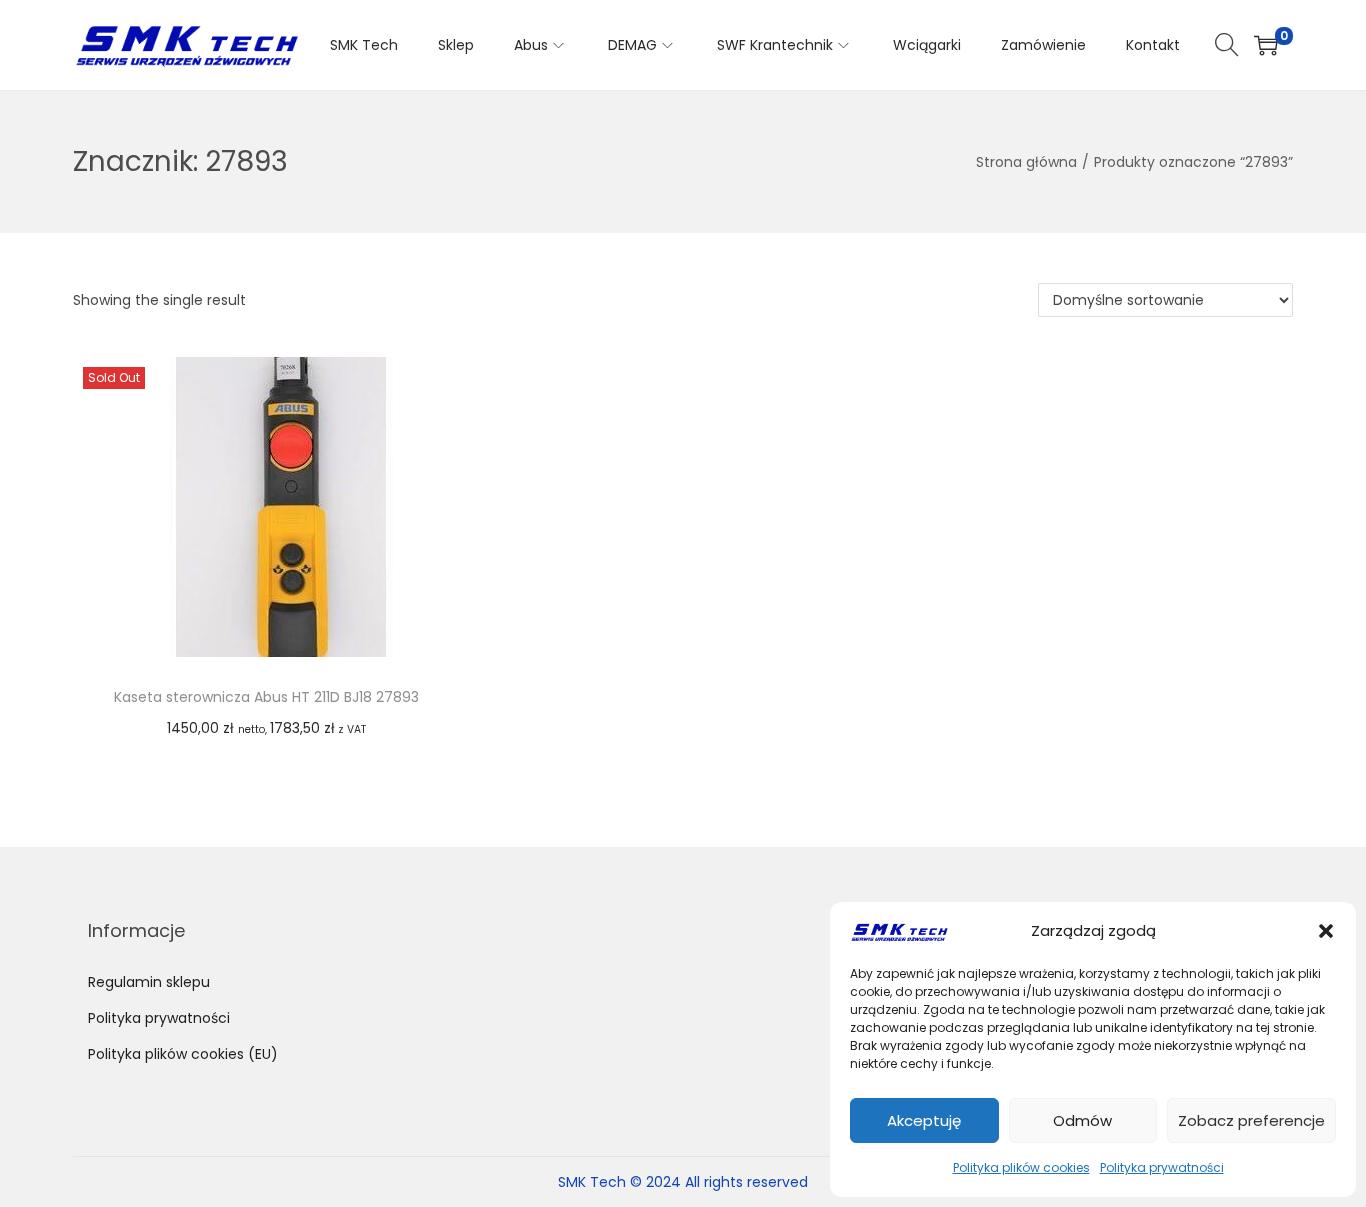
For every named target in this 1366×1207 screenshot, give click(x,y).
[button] (1326, 931)
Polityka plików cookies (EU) (183, 1054)
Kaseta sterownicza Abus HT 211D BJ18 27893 (266, 697)
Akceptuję (924, 1120)
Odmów (1082, 1120)
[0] (1266, 45)
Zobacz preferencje (1251, 1120)
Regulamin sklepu (149, 982)
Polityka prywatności (1162, 1167)
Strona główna (1026, 162)
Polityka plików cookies (1021, 1167)
